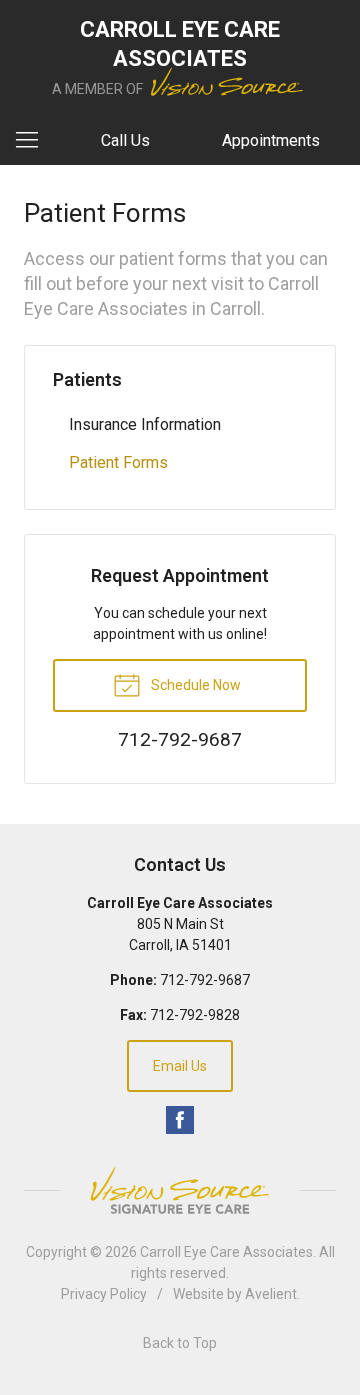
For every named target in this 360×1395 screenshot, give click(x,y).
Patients (87, 379)
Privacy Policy (104, 1294)
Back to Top (180, 1343)
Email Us (180, 1066)
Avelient (271, 1294)
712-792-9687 (205, 980)
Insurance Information (145, 424)
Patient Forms (118, 462)
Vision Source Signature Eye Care (180, 1190)
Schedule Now (194, 685)
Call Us (125, 140)
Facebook (180, 1120)
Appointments (271, 140)
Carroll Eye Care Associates (226, 1252)
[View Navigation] (34, 141)
